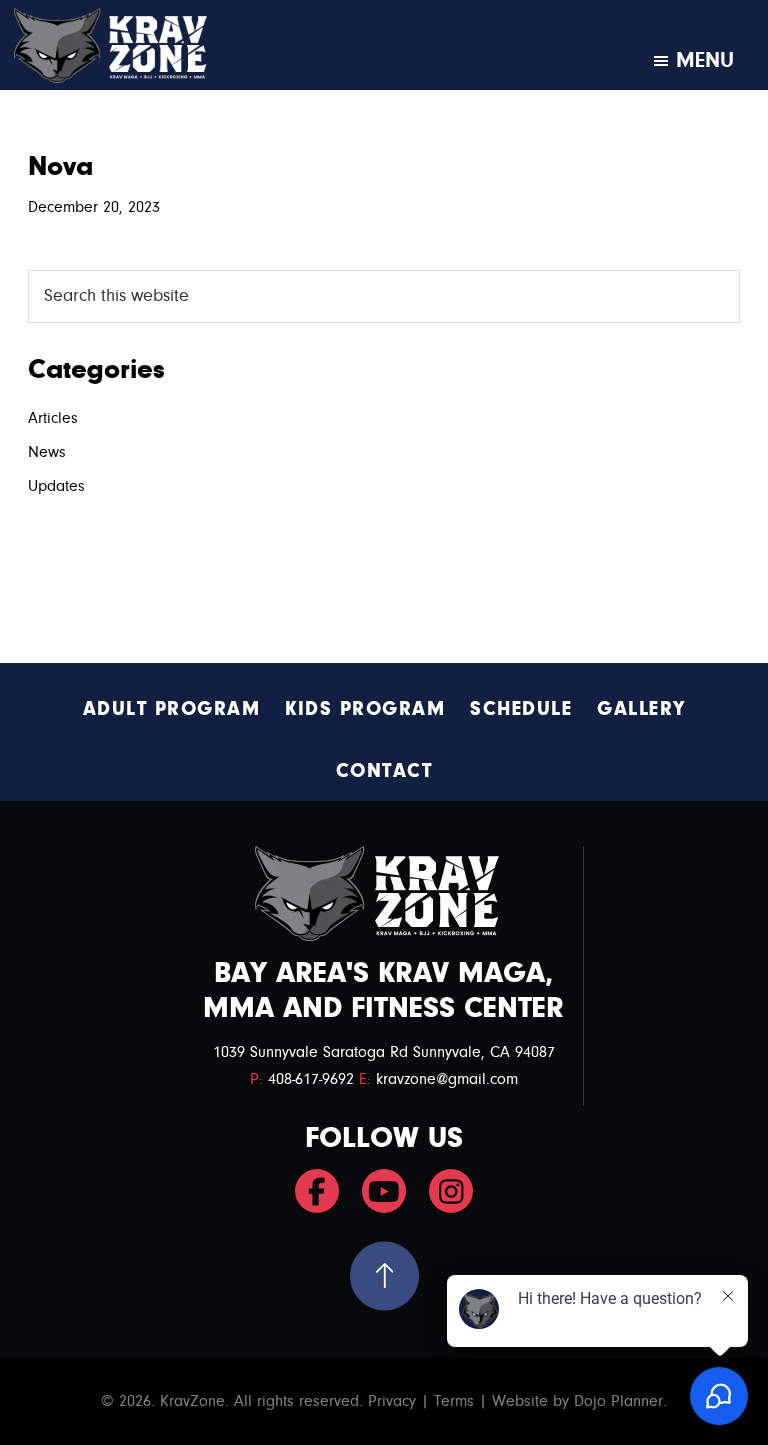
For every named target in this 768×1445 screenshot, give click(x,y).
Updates (56, 486)
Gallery (641, 708)
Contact (384, 770)
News (47, 452)
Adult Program (172, 708)
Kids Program (365, 708)
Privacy (392, 1401)
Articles (53, 418)
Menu (705, 60)
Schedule (521, 708)
